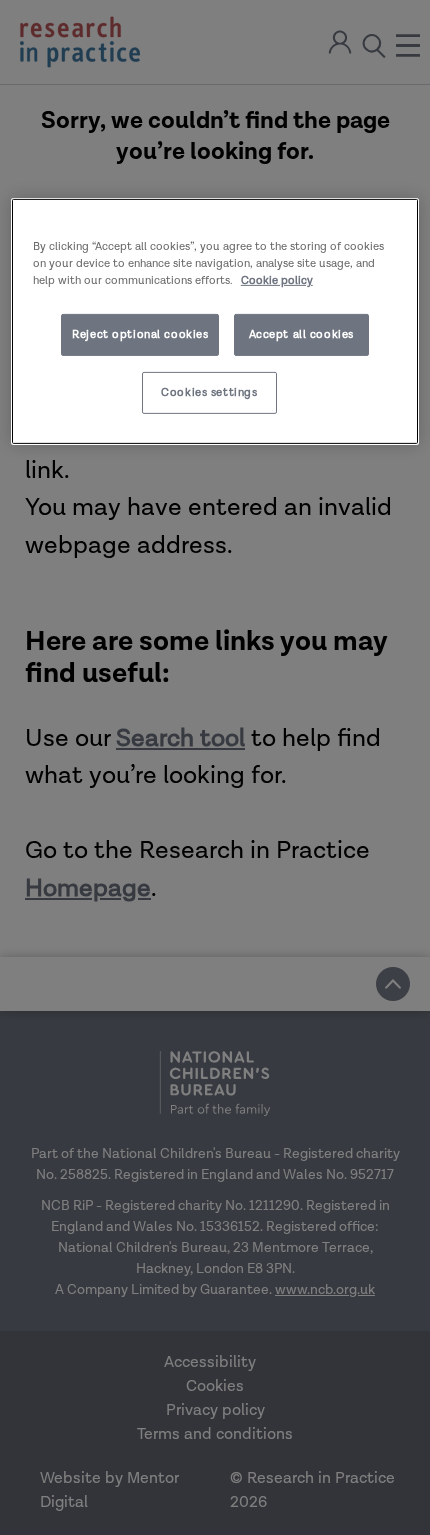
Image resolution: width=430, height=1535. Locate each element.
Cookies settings (209, 392)
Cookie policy (277, 280)
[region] (215, 321)
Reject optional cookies (140, 334)
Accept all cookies (301, 334)
